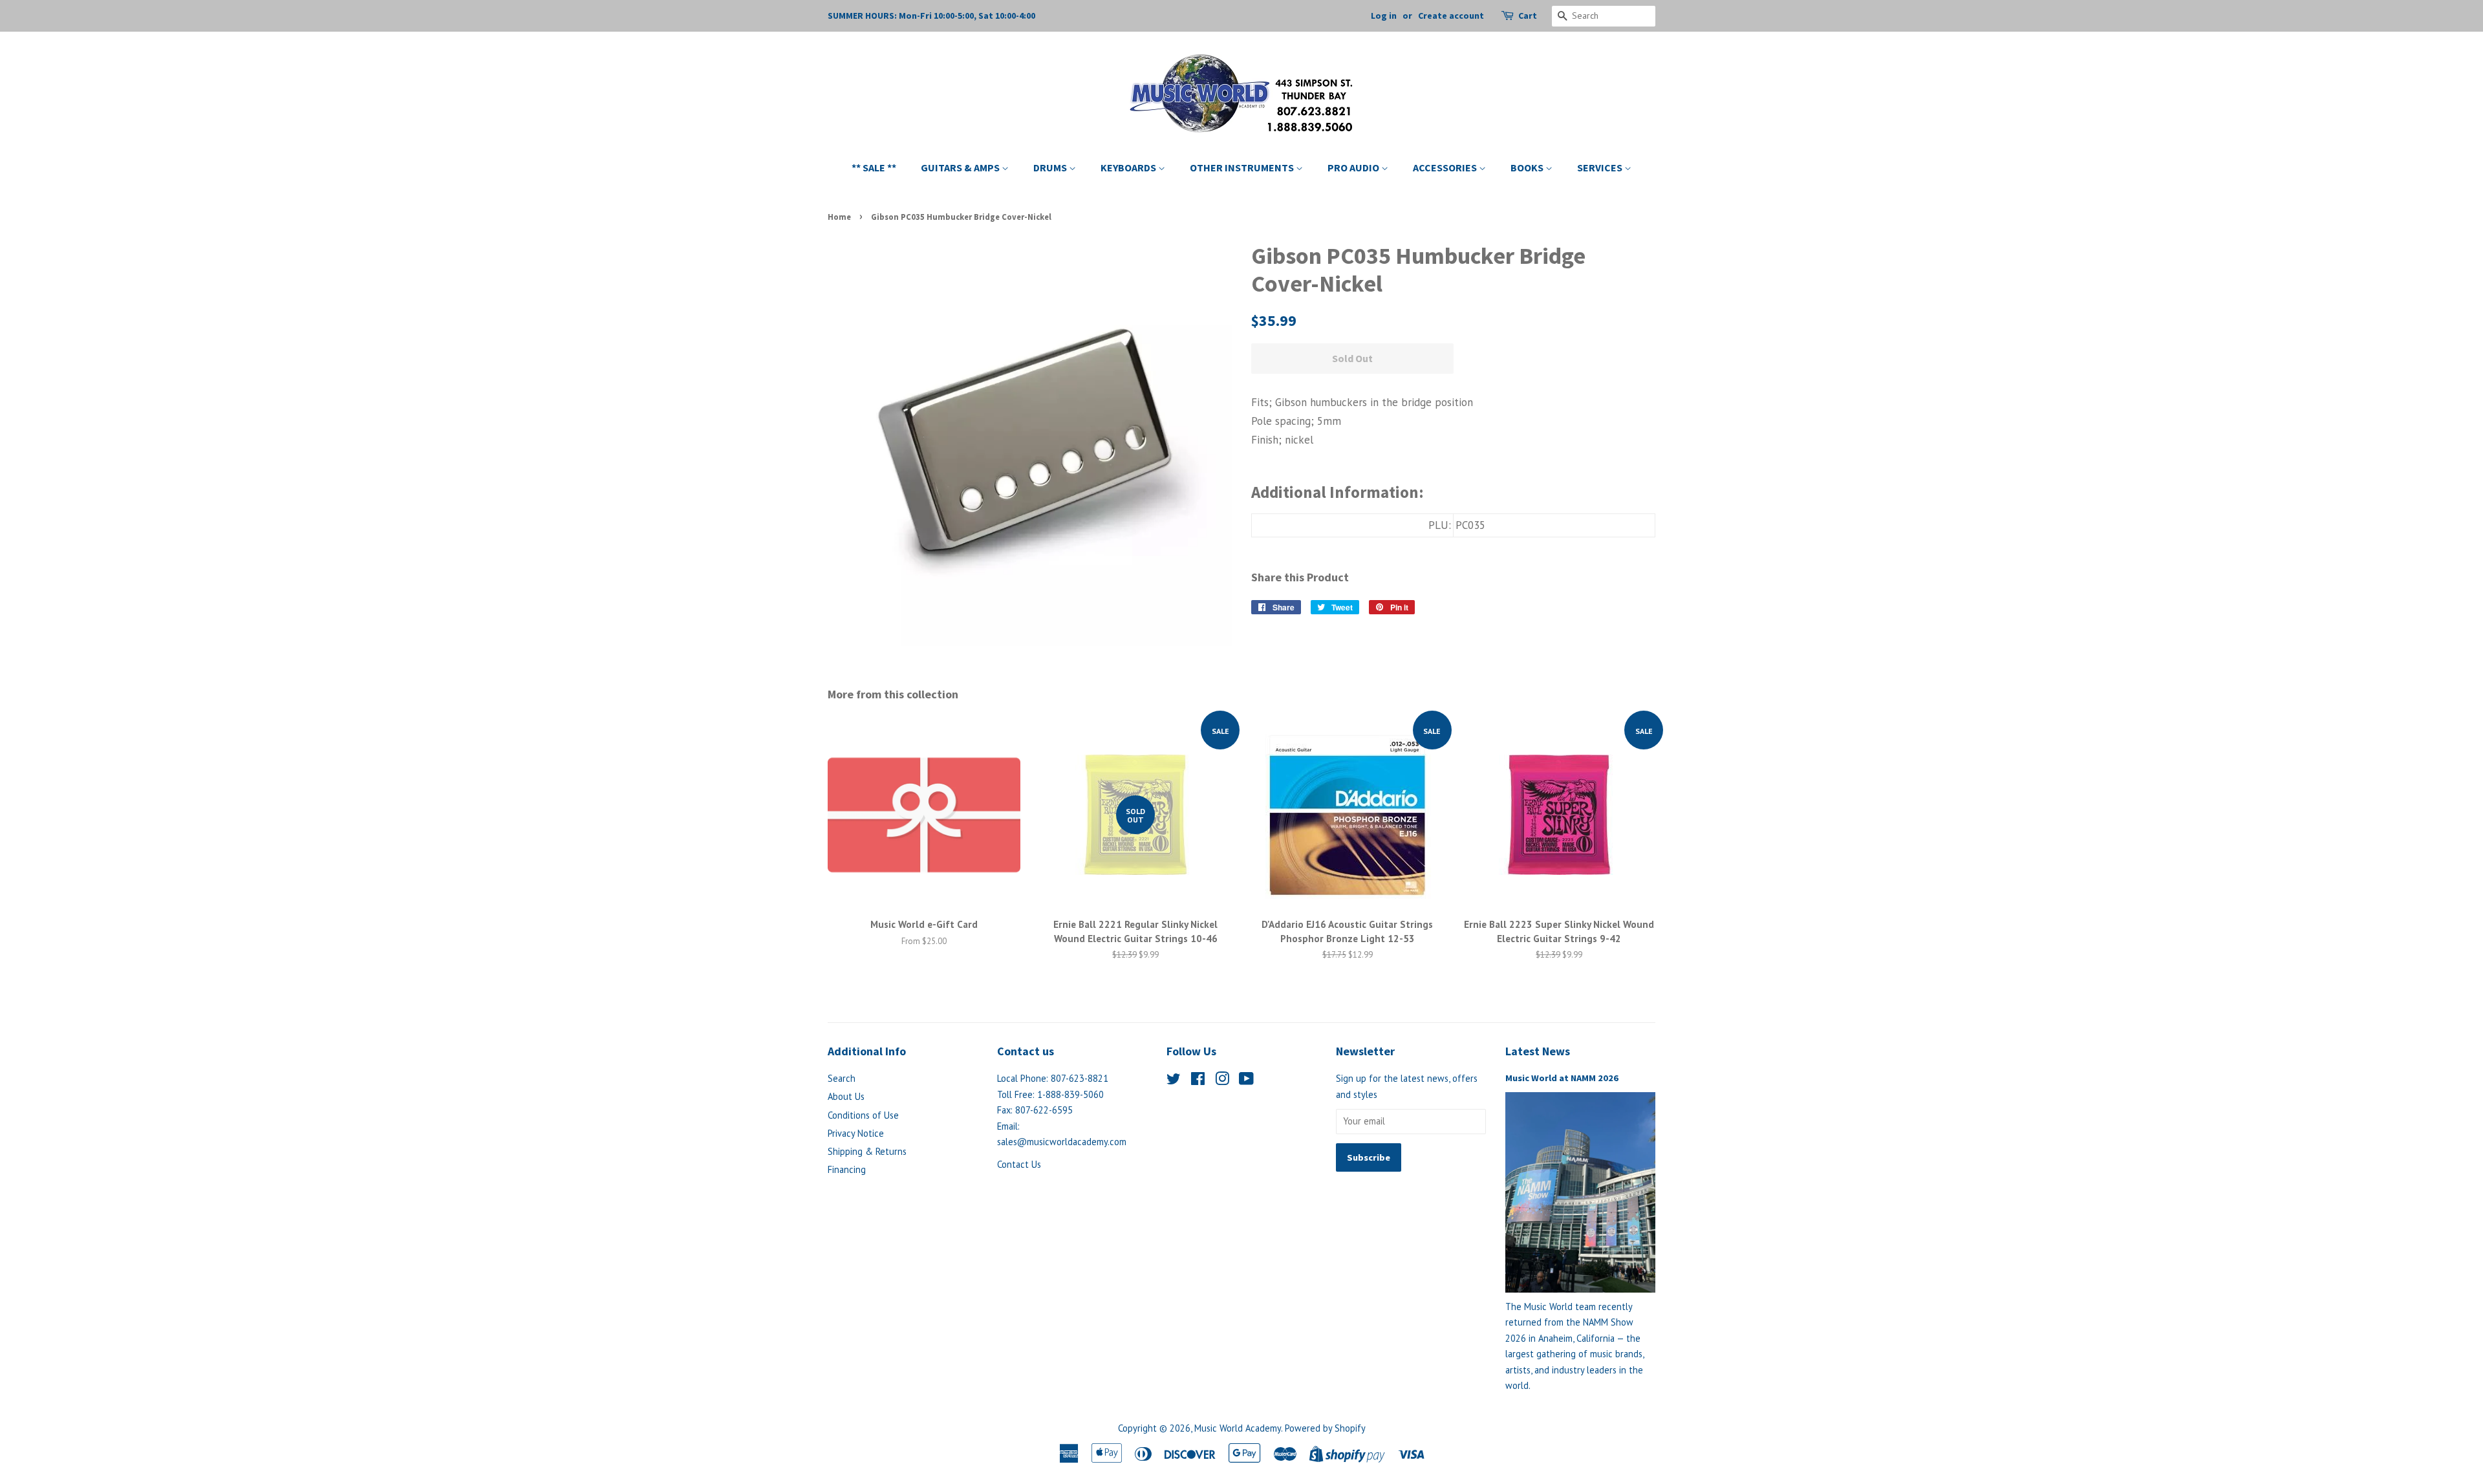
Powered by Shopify (1325, 1428)
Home (839, 217)
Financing (847, 1169)
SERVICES (1601, 167)
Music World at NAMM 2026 (1562, 1078)
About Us (846, 1096)
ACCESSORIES (1446, 167)
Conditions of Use (863, 1115)
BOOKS (1528, 167)
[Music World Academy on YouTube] (1246, 1081)
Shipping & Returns (867, 1151)
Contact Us (1019, 1164)
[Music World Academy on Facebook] (1198, 1081)
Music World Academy (1238, 1428)
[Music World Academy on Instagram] (1222, 1081)
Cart (1528, 16)
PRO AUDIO (1354, 167)
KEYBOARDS (1129, 167)
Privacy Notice (856, 1133)
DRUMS (1051, 167)
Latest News (1538, 1051)
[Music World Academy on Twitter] (1174, 1081)
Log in (1384, 16)
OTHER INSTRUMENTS (1243, 167)
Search (842, 1078)
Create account (1451, 16)
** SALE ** (874, 167)
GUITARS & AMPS (961, 167)
